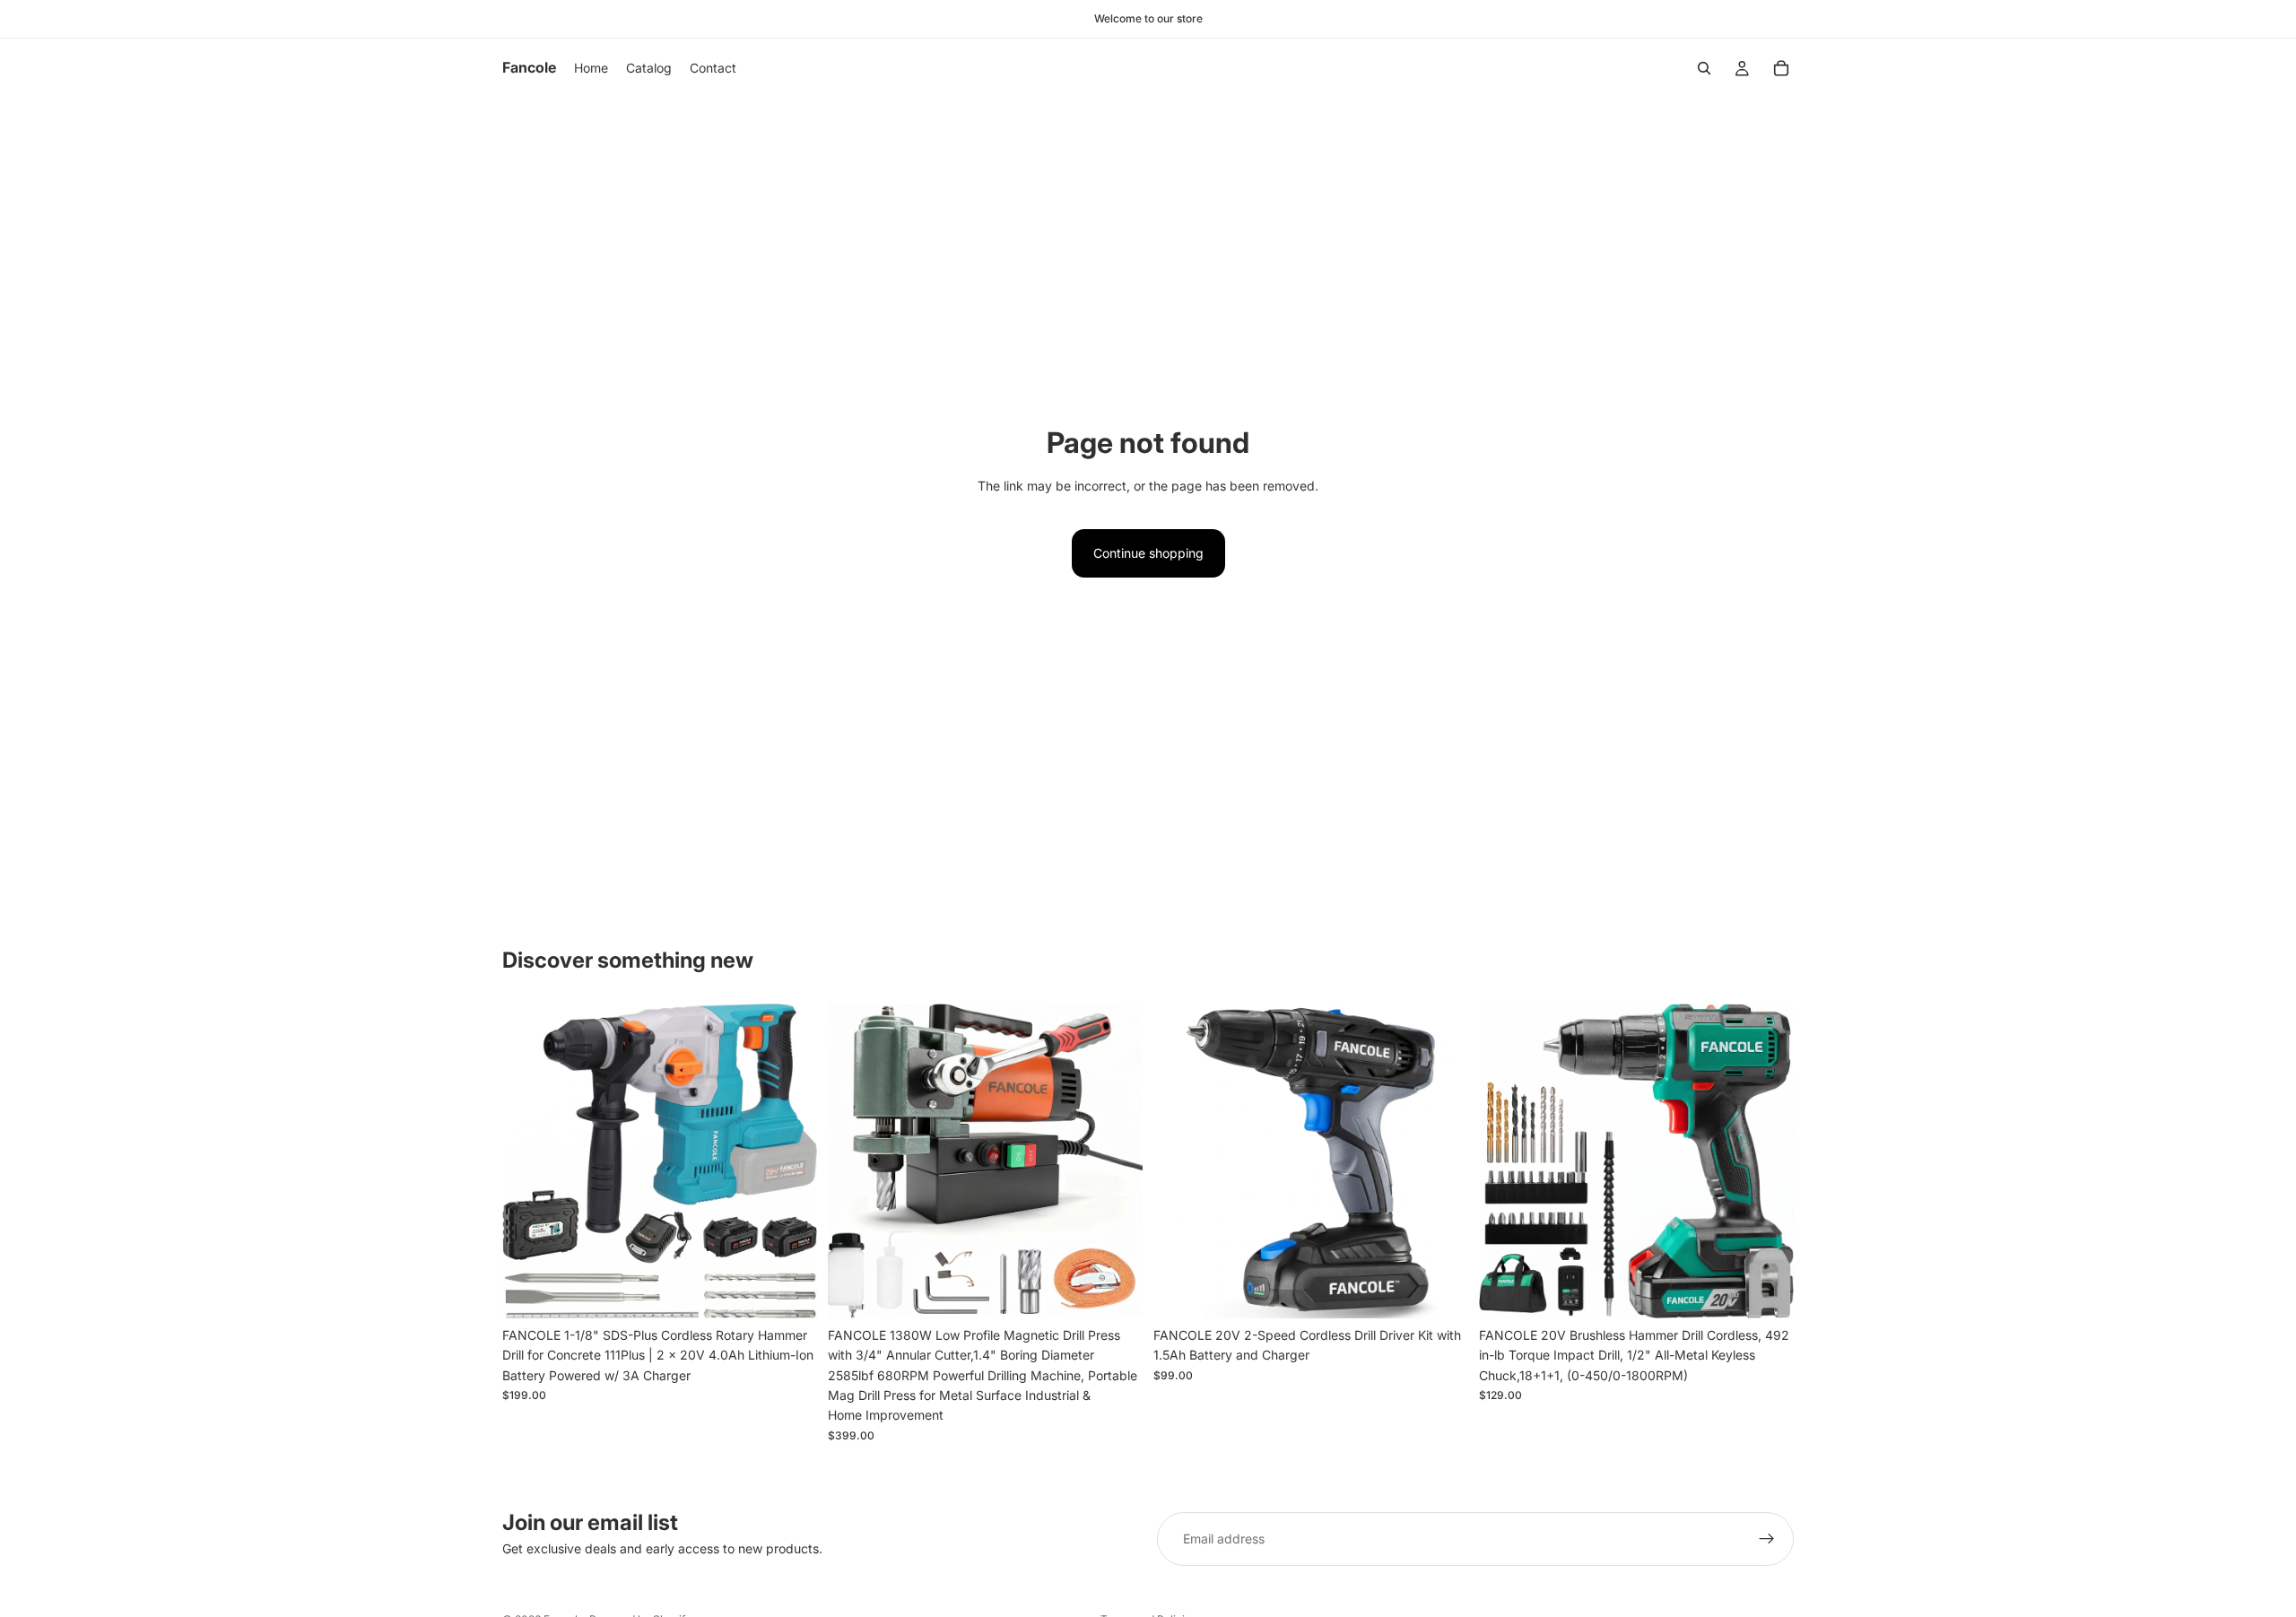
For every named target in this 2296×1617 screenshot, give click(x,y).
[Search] (1704, 68)
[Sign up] (1767, 1539)
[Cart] (1781, 68)
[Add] (789, 1291)
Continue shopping (1148, 553)
